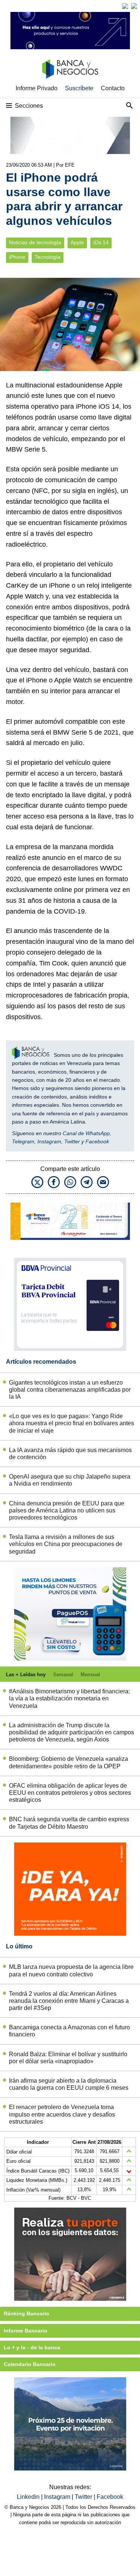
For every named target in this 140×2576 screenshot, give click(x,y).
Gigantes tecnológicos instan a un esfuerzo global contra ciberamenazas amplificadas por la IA (70, 1390)
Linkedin (29, 2497)
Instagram (49, 1141)
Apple (77, 243)
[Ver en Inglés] (125, 6)
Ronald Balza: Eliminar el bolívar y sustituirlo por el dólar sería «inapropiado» (68, 2058)
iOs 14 (101, 243)
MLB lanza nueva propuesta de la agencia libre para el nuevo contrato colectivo (71, 1970)
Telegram (23, 1141)
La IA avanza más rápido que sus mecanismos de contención (70, 1454)
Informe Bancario (26, 2331)
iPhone (17, 257)
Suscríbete (79, 88)
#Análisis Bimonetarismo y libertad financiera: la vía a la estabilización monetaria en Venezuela (69, 1698)
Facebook (97, 1141)
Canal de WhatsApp (86, 1133)
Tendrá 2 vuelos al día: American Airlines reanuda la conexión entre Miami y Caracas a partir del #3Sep (69, 2001)
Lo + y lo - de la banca (32, 2347)
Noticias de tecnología (35, 243)
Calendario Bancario (30, 2364)
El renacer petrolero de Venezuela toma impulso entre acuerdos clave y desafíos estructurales (62, 2114)
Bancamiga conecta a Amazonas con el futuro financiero (69, 2031)
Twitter (72, 1141)
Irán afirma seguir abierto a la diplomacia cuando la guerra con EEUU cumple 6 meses (69, 2084)
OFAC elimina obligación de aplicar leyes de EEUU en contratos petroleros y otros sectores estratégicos (70, 1793)
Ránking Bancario (27, 2313)
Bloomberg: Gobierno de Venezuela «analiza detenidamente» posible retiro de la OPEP (69, 1762)
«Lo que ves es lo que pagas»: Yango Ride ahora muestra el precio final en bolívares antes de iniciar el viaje (71, 1423)
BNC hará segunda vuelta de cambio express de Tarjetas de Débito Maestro (69, 1823)
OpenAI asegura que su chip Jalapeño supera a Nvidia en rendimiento (70, 1480)
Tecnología (48, 257)
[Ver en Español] (134, 6)
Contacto (113, 88)
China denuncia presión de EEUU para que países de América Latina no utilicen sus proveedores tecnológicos (67, 1510)
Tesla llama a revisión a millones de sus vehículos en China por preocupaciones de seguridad (66, 1544)
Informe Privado (37, 88)
